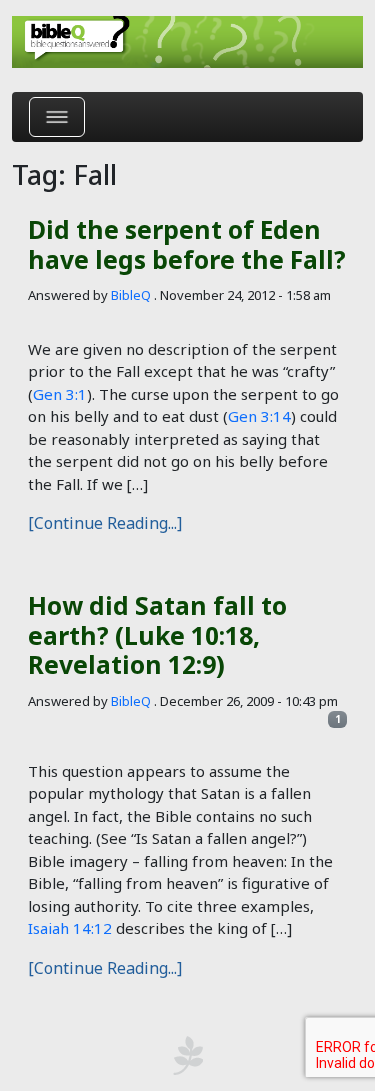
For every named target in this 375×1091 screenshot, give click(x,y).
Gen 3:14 (259, 416)
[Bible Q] (187, 42)
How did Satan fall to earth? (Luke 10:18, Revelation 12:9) (157, 635)
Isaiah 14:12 (70, 928)
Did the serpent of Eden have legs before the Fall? (187, 244)
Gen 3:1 (60, 394)
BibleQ (131, 295)
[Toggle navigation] (57, 117)
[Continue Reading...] (105, 523)
